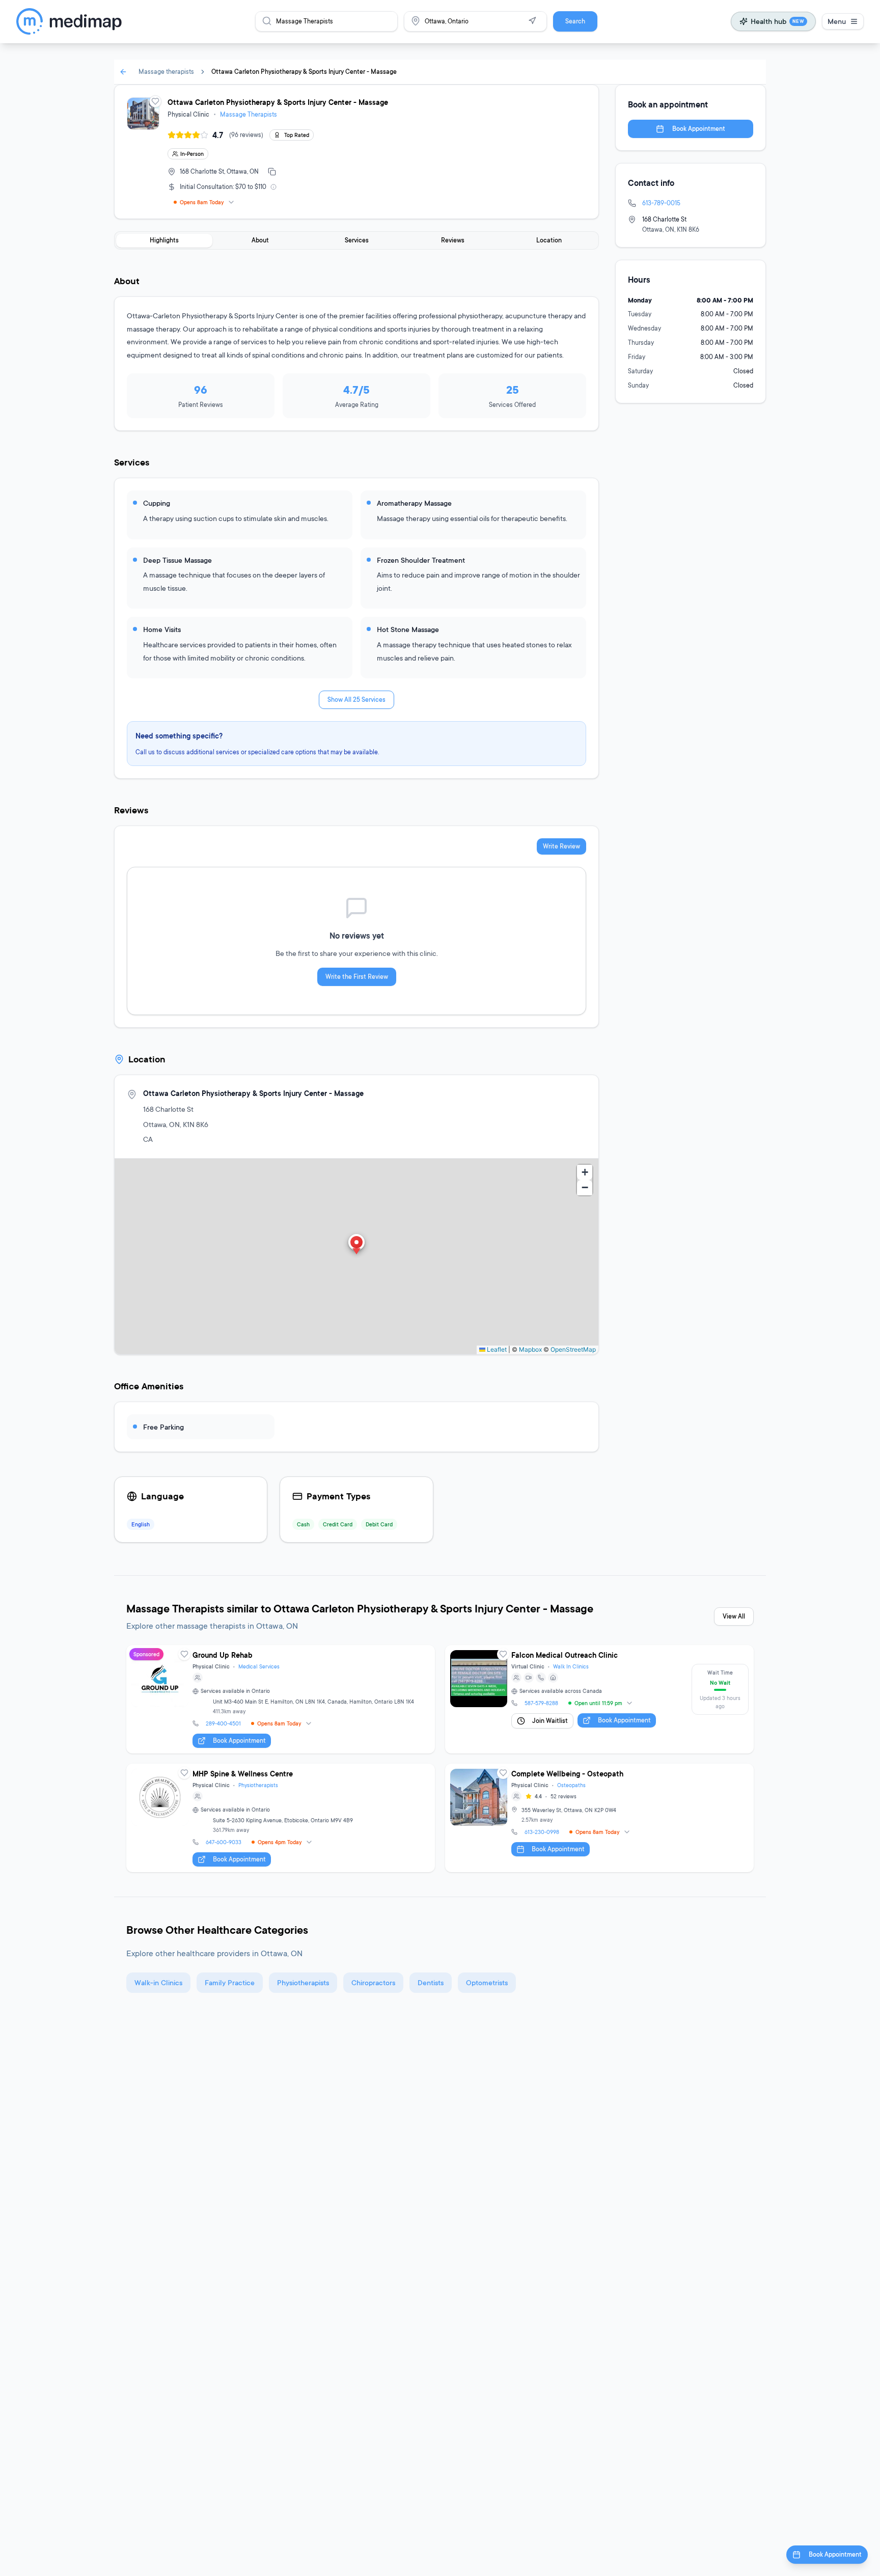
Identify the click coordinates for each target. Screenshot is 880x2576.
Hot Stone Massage (408, 629)
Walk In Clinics (571, 1666)
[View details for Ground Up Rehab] (281, 1699)
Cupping (157, 503)
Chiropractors (373, 1982)
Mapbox (530, 1349)
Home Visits (162, 629)
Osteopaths (571, 1785)
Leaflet (496, 1349)
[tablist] (356, 240)
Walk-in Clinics (158, 1982)
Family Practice (230, 1982)
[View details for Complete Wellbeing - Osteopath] (599, 1818)
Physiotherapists (258, 1785)
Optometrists (487, 1982)
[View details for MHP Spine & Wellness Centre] (281, 1818)
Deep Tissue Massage (177, 560)
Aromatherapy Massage (414, 503)
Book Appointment (699, 129)
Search (575, 21)
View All (734, 1616)
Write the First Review (357, 977)
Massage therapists (166, 72)
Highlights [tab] (164, 240)
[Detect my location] (532, 21)
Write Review (561, 846)
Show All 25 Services (356, 700)
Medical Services (259, 1666)
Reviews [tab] (453, 240)
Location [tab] (549, 240)
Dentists (431, 1982)
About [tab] (260, 240)
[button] (356, 1245)
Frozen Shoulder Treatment (421, 560)
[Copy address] (272, 172)
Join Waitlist (550, 1721)
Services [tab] (357, 240)
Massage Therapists (249, 114)
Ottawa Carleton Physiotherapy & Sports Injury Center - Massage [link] (304, 72)
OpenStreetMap (573, 1349)
